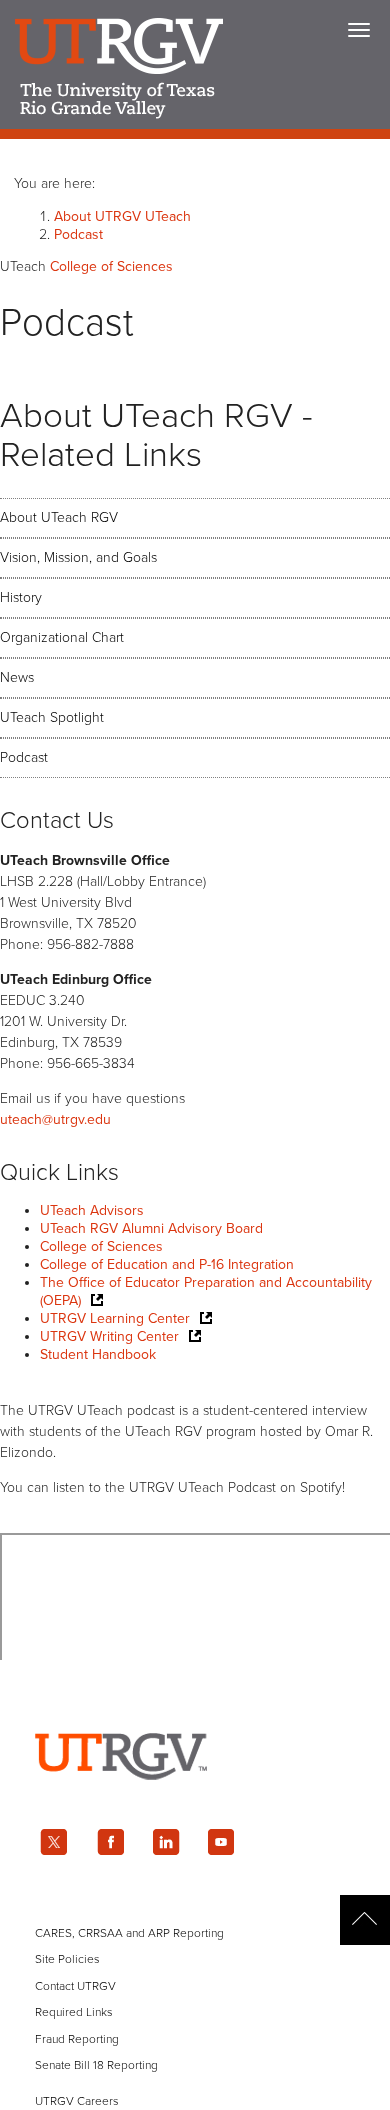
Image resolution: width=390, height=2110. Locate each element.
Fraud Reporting (77, 2039)
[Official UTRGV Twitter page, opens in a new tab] (54, 1842)
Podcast (78, 234)
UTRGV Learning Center (115, 1318)
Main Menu (359, 30)
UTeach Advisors (92, 1210)
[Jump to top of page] (365, 1920)
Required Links (74, 2012)
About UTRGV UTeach (122, 216)
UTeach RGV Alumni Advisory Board (151, 1228)
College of (111, 266)
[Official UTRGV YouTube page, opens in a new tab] (222, 1842)
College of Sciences (101, 1246)
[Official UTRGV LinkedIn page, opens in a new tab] (166, 1842)
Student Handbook (98, 1354)
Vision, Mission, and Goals (78, 557)
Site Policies (67, 1959)
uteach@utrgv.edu (55, 1119)
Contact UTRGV (75, 1986)
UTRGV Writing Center (109, 1336)
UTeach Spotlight (52, 717)
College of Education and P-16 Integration (167, 1264)
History (21, 597)
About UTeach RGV (59, 517)
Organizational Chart (62, 637)
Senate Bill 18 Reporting (96, 2065)
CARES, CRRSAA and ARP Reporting (129, 1933)
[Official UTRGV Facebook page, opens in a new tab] (110, 1842)
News (17, 677)
